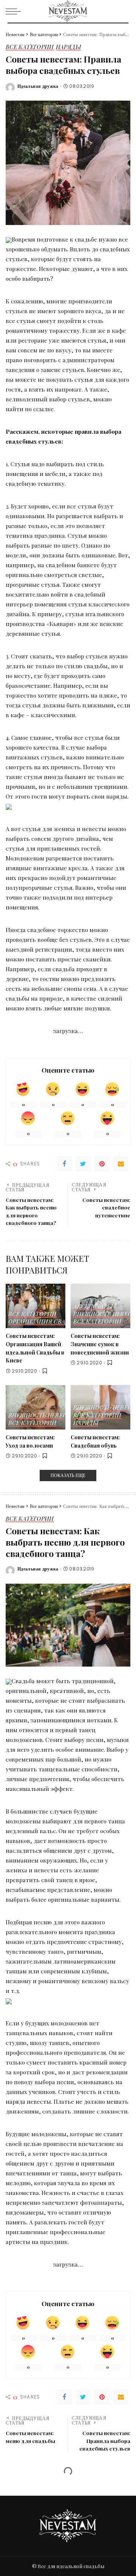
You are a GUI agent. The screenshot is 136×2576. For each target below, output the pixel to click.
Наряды (68, 47)
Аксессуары (93, 1307)
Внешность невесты (42, 1416)
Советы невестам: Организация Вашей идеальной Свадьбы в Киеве (35, 1348)
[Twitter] (83, 1164)
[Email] (121, 1164)
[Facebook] (64, 1164)
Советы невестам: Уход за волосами (30, 1441)
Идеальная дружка (38, 86)
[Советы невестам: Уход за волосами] (36, 1407)
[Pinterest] (102, 1164)
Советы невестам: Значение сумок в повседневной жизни (100, 1344)
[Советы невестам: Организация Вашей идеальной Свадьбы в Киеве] (36, 1306)
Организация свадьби (45, 1322)
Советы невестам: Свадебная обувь (95, 1441)
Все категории (30, 47)
